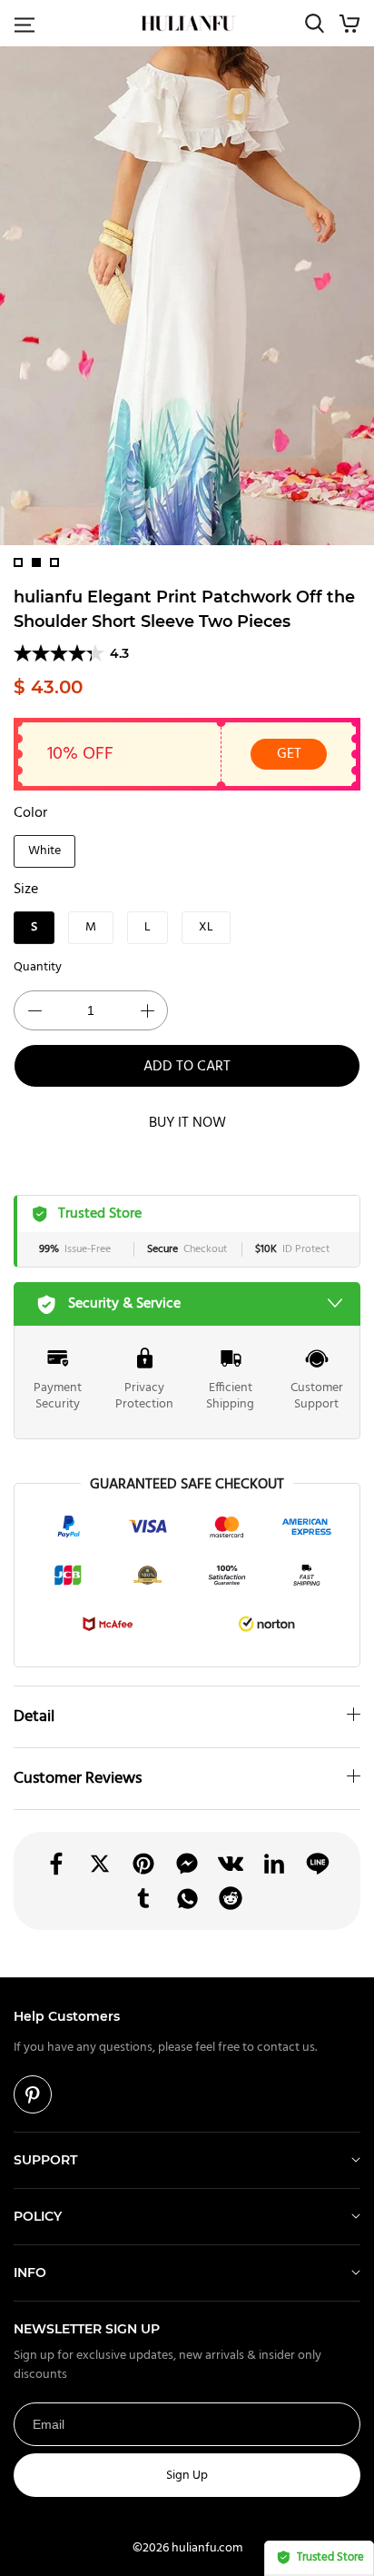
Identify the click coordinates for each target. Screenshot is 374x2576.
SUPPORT (45, 2160)
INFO (30, 2273)
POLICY (38, 2216)
